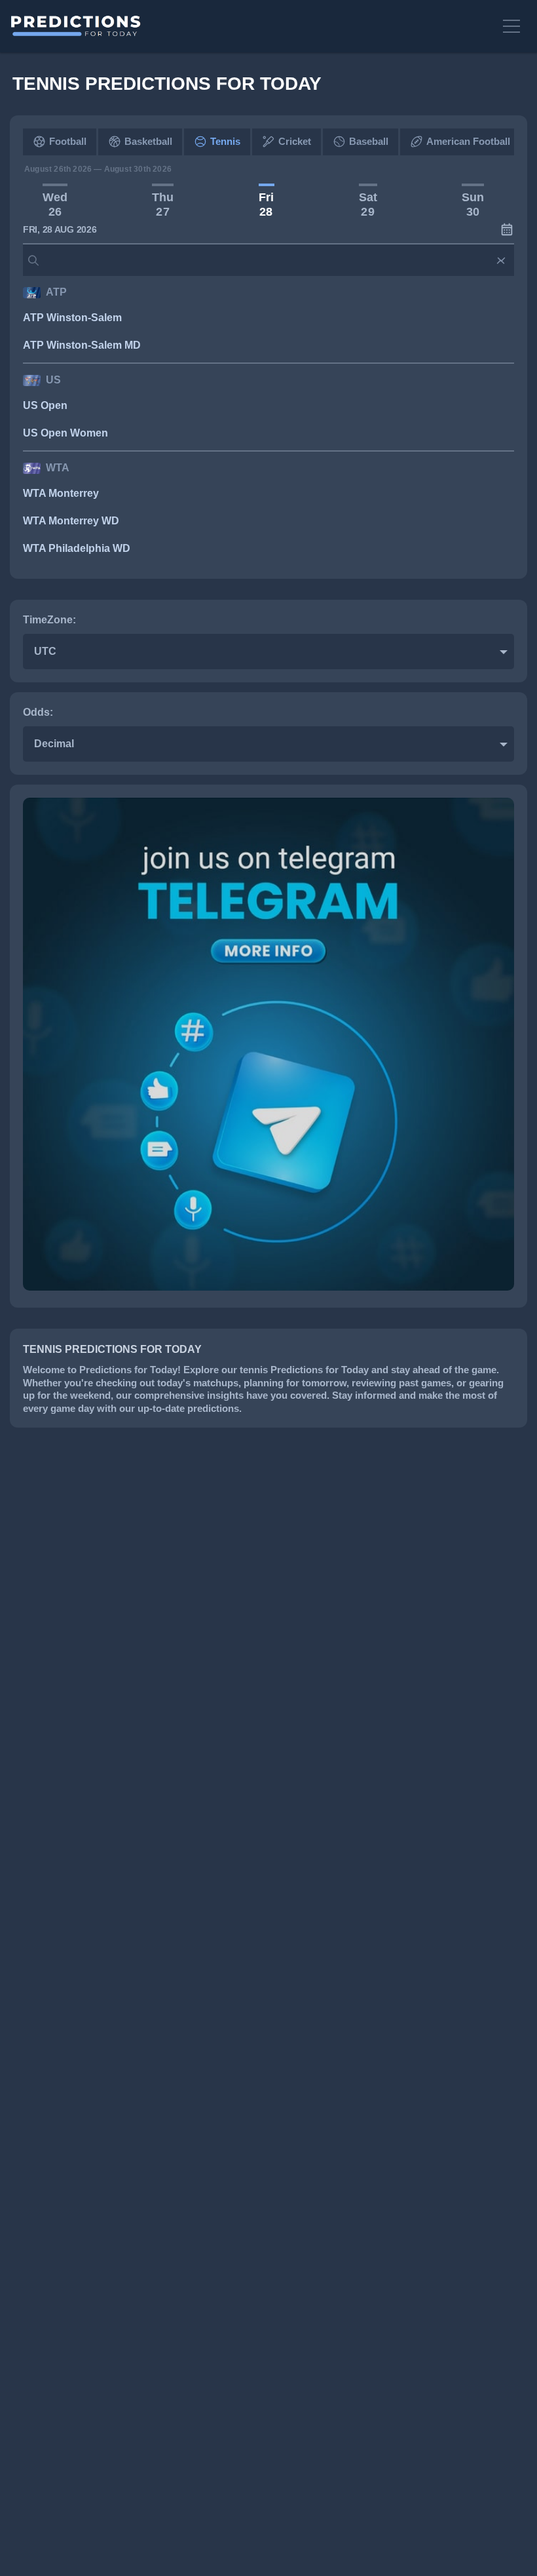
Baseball (369, 141)
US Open (45, 405)
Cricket (295, 141)
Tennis (225, 141)
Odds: (38, 712)
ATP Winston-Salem (72, 318)
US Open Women (65, 433)
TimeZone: (49, 620)
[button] (513, 26)
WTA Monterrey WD (71, 521)
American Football (468, 141)
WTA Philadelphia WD (77, 548)
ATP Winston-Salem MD (82, 345)
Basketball (148, 141)
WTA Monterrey (61, 493)
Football (68, 141)
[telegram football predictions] (268, 1287)
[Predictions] (250, 26)
